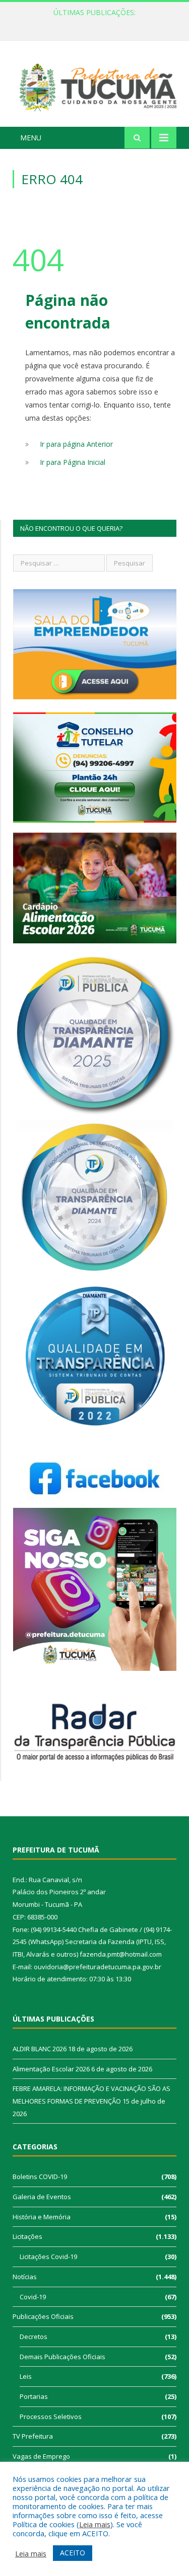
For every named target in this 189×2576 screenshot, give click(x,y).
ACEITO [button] (73, 2553)
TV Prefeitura (33, 2436)
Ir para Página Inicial (73, 462)
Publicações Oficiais (43, 2316)
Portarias (34, 2396)
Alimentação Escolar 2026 (92, 23)
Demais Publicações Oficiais (62, 2357)
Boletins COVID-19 (40, 2177)
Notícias (25, 2277)
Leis (26, 2376)
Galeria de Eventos (42, 2197)
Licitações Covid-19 (48, 2257)
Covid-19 (33, 2297)
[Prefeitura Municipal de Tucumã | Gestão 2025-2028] (94, 85)
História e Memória (42, 2217)
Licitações (27, 2236)
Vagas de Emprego (41, 2456)
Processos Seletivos (51, 2417)
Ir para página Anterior (76, 444)
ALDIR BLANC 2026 (40, 2049)
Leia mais (95, 2524)
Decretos (34, 2337)
